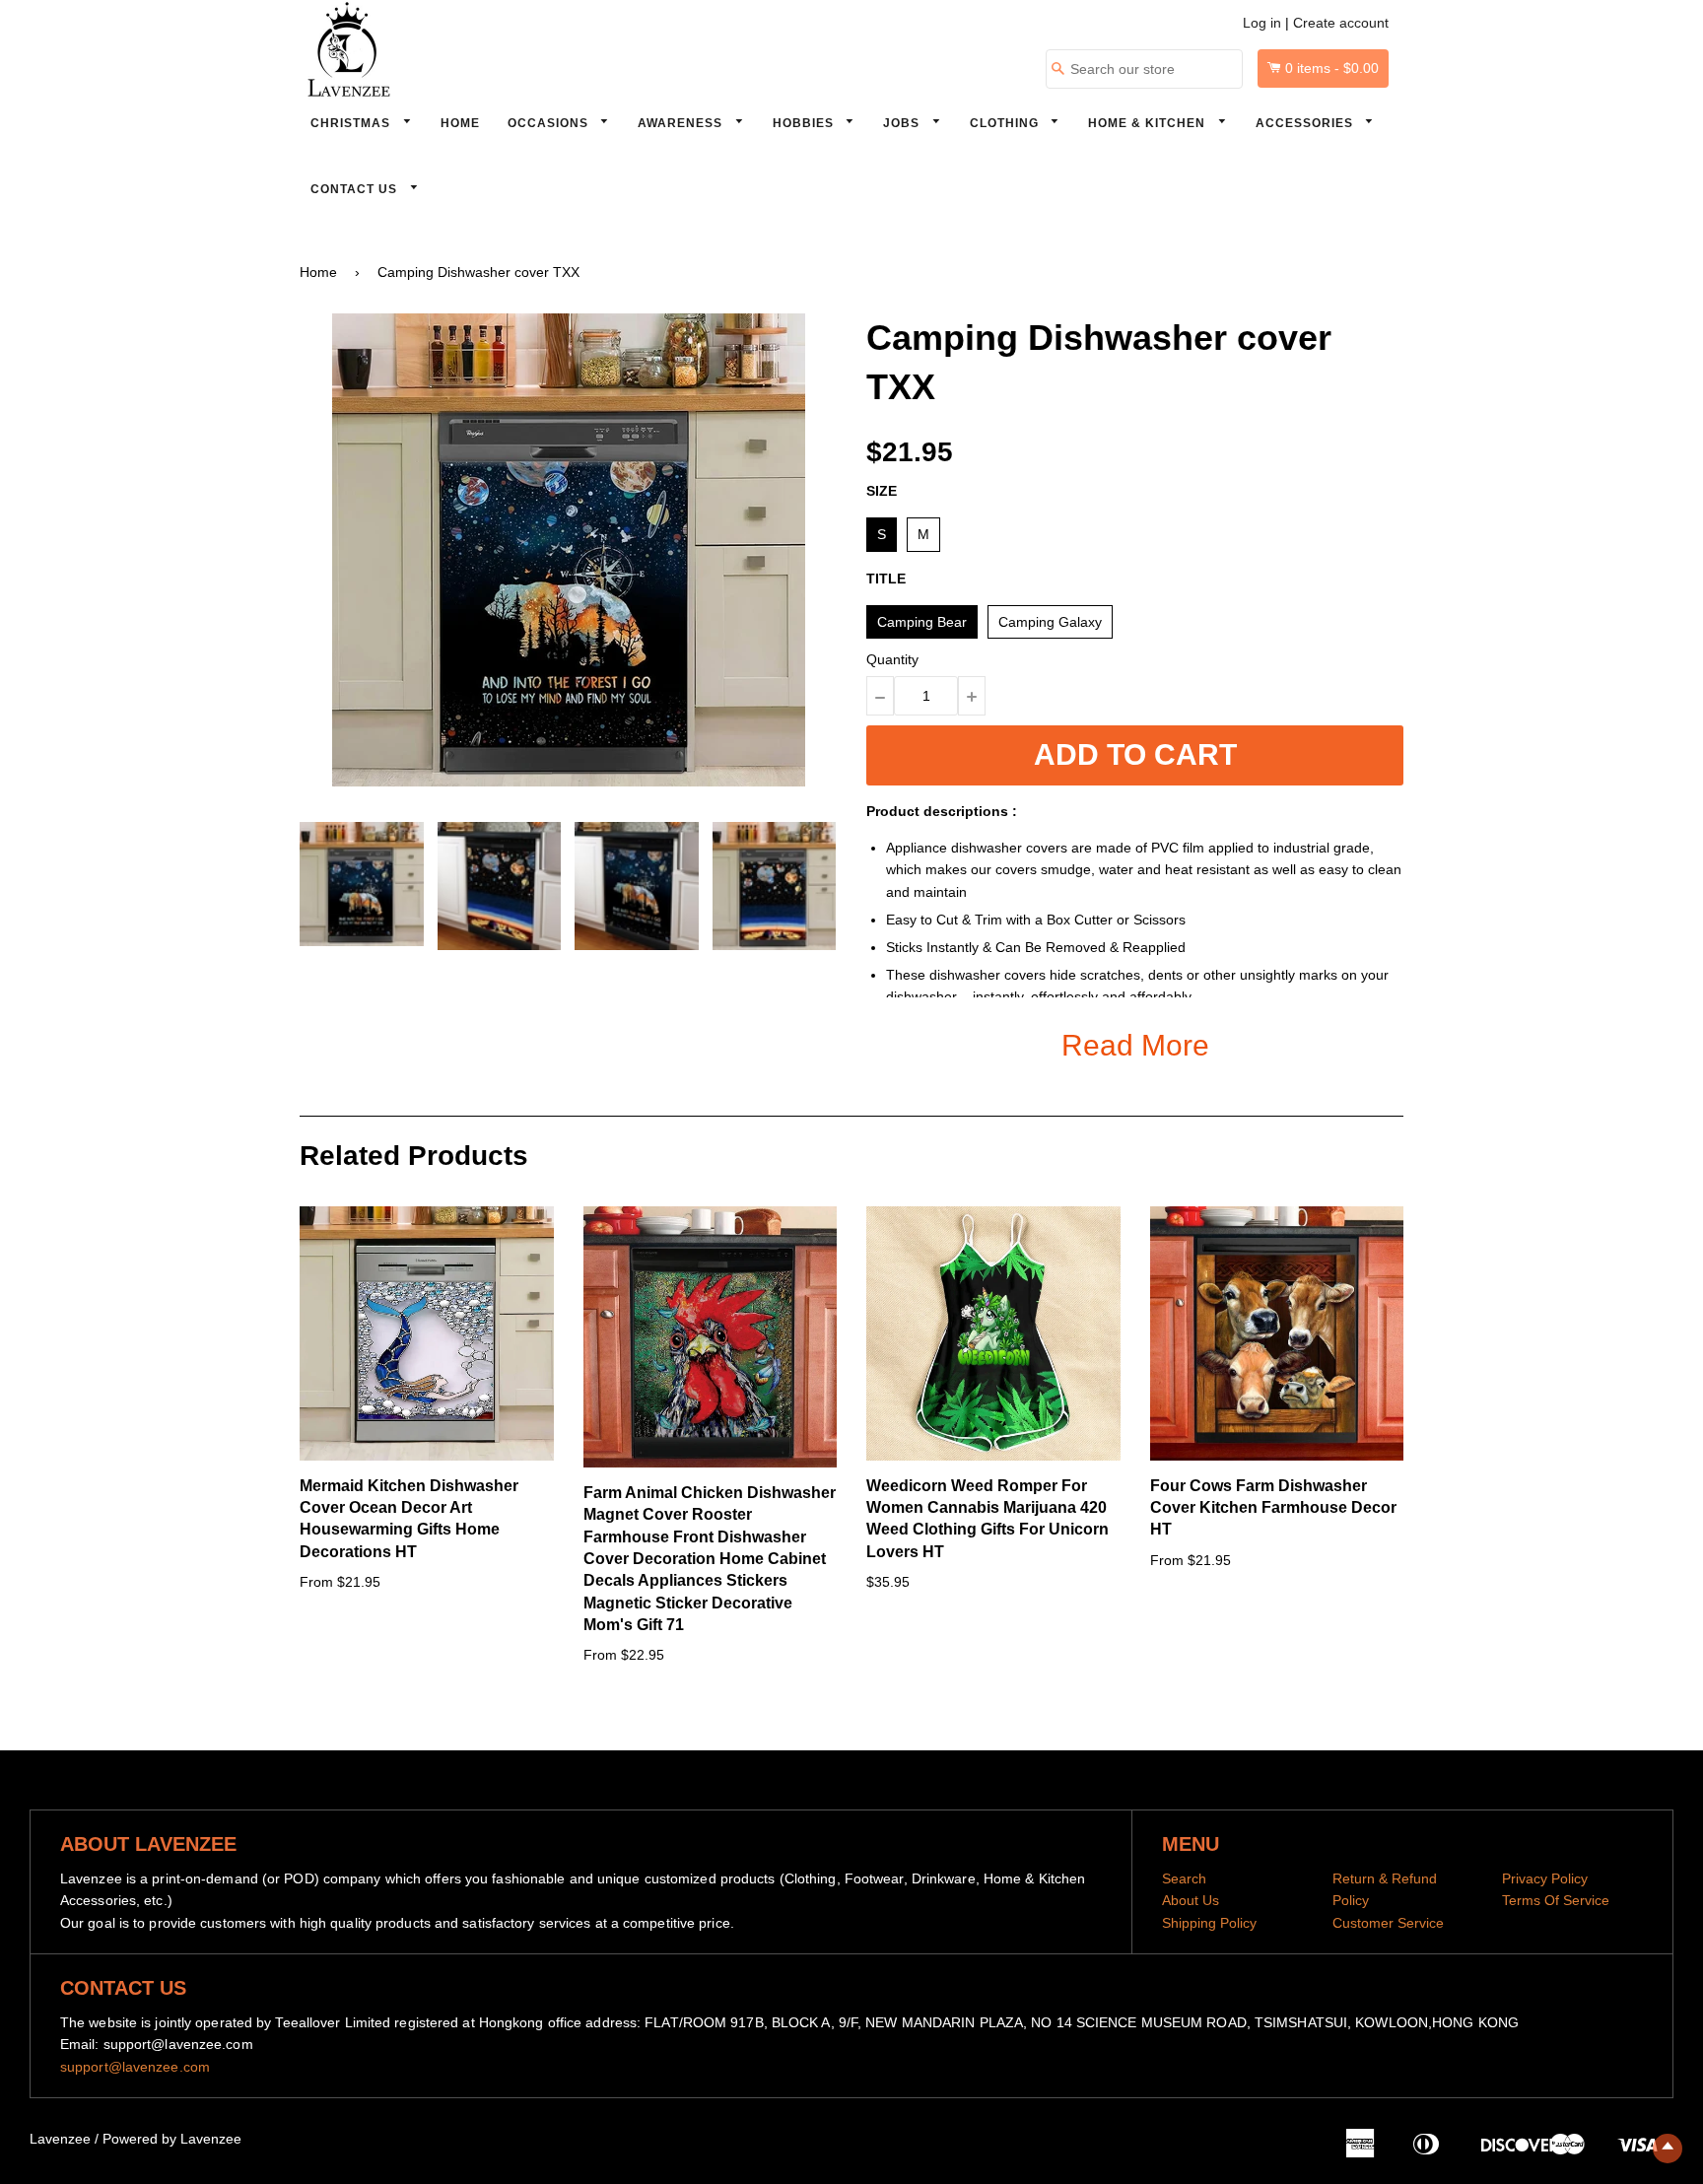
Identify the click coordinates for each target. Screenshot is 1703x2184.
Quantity (892, 659)
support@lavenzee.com (135, 2067)
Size (882, 491)
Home (460, 123)
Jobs (903, 123)
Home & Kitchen (1149, 123)
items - (1332, 68)
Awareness (682, 123)
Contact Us (356, 189)
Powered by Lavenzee (172, 2139)
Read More (1135, 1045)
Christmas (352, 123)
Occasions (550, 123)
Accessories (1306, 123)
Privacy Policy (1545, 1878)
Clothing (1006, 123)
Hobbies (805, 123)
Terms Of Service (1556, 1900)
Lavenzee (60, 2139)
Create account (1341, 23)
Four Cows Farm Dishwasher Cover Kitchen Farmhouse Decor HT (1273, 1508)
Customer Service (1388, 1923)
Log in (1262, 23)
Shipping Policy (1209, 1923)
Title (886, 579)
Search (1184, 1878)
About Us (1191, 1900)
